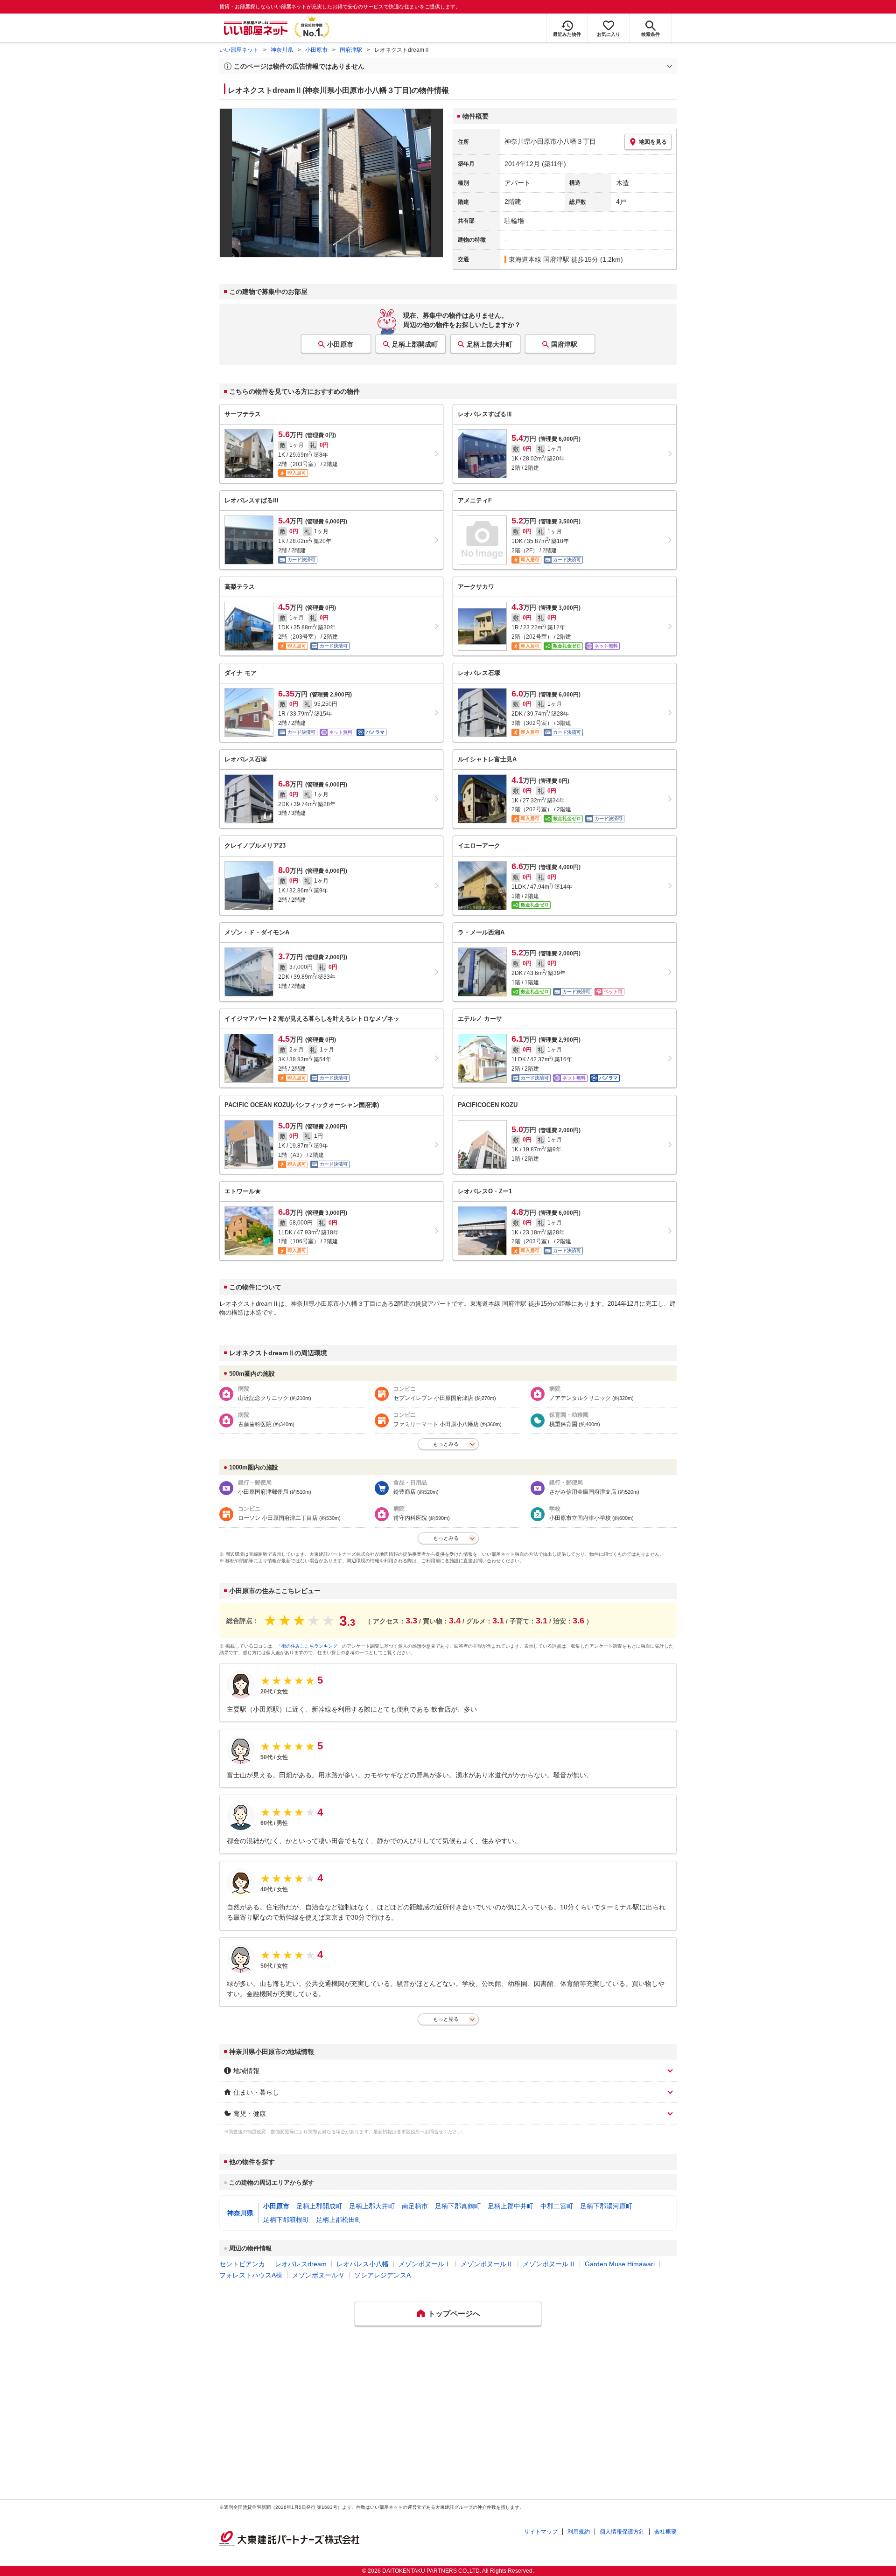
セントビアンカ (242, 2264)
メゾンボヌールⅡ (487, 2264)
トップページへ (454, 2314)
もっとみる (446, 1444)
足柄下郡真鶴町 (458, 2206)
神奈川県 (282, 50)
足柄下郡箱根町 (286, 2220)
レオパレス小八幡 (363, 2264)
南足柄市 (415, 2206)
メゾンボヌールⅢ (549, 2264)
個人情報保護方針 (622, 2532)
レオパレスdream (301, 2264)
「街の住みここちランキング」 (309, 1646)
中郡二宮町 (557, 2206)
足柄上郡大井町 (490, 344)
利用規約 (579, 2532)
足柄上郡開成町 (415, 344)
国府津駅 (351, 50)
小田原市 (316, 50)
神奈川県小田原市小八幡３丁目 (550, 141)
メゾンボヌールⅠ (425, 2264)
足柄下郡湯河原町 (606, 2206)
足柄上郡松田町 (339, 2220)
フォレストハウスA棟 (251, 2275)
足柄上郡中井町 (511, 2206)
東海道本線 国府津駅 (539, 259)
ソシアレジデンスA (382, 2275)
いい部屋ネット (239, 50)
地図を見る (653, 142)
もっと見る (446, 2019)
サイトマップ (541, 2532)
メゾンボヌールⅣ (318, 2275)
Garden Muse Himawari (620, 2264)
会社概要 (665, 2532)
